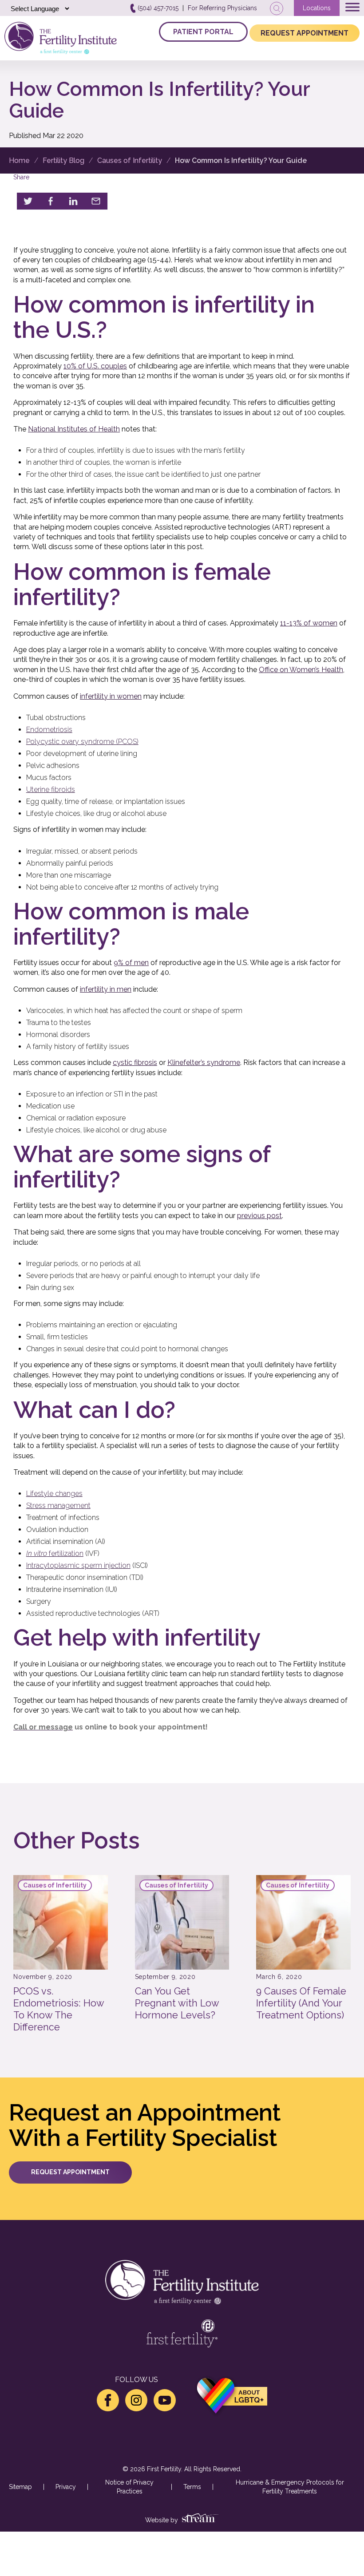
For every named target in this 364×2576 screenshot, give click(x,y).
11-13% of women (309, 623)
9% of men (131, 963)
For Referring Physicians (222, 8)
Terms (192, 2487)
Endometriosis (49, 730)
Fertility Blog (63, 160)
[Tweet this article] (28, 201)
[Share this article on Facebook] (51, 201)
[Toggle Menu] (352, 7)
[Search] (277, 8)
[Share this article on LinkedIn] (73, 201)
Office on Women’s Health (301, 670)
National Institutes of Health (74, 429)
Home (19, 160)
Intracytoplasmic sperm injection (78, 1565)
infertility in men (106, 989)
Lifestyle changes (54, 1494)
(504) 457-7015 (157, 8)
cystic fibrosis (135, 1062)
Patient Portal (203, 32)
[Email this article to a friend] (96, 201)
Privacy (66, 2487)
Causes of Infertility (130, 160)
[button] (70, 2172)
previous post (259, 1216)
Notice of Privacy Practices (129, 2487)
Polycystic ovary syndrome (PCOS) (82, 742)
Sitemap (20, 2487)
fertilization (55, 1553)
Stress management (58, 1506)
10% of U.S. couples (95, 366)
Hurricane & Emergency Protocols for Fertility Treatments (290, 2487)
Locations (317, 8)
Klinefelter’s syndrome (204, 1062)
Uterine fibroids (51, 789)
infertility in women (111, 696)
